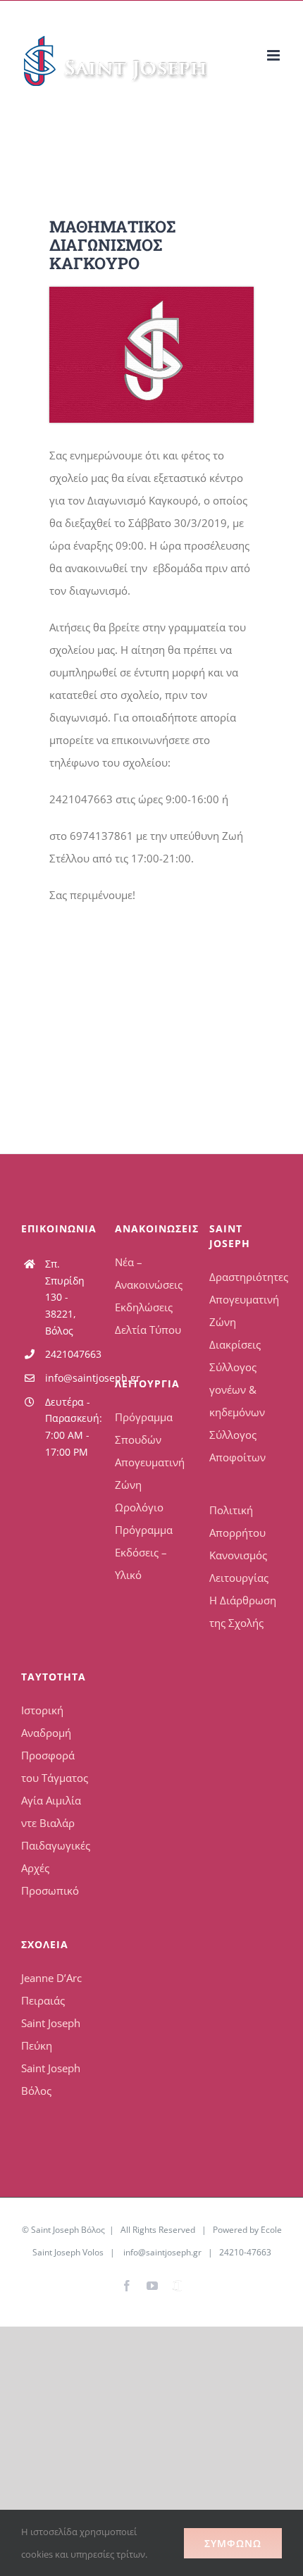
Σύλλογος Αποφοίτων (237, 1446)
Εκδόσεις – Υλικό (141, 1563)
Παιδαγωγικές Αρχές (56, 1857)
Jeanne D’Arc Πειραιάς (51, 1989)
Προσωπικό (50, 1890)
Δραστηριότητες (246, 1277)
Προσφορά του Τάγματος (55, 1766)
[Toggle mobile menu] (274, 55)
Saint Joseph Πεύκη (51, 2034)
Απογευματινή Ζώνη (150, 1473)
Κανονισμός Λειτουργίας (239, 1566)
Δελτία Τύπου (148, 1330)
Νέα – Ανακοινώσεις (149, 1273)
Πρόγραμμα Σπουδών (144, 1428)
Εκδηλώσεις (144, 1307)
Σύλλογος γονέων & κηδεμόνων (237, 1389)
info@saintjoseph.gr (70, 1378)
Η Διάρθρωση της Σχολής (243, 1611)
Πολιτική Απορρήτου (237, 1521)
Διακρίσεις (235, 1344)
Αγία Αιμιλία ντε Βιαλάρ (51, 1812)
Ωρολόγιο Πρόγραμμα (144, 1518)
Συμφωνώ (233, 2543)
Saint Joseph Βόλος (51, 2079)
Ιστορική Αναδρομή (46, 1721)
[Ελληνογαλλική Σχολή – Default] (151, 292)
